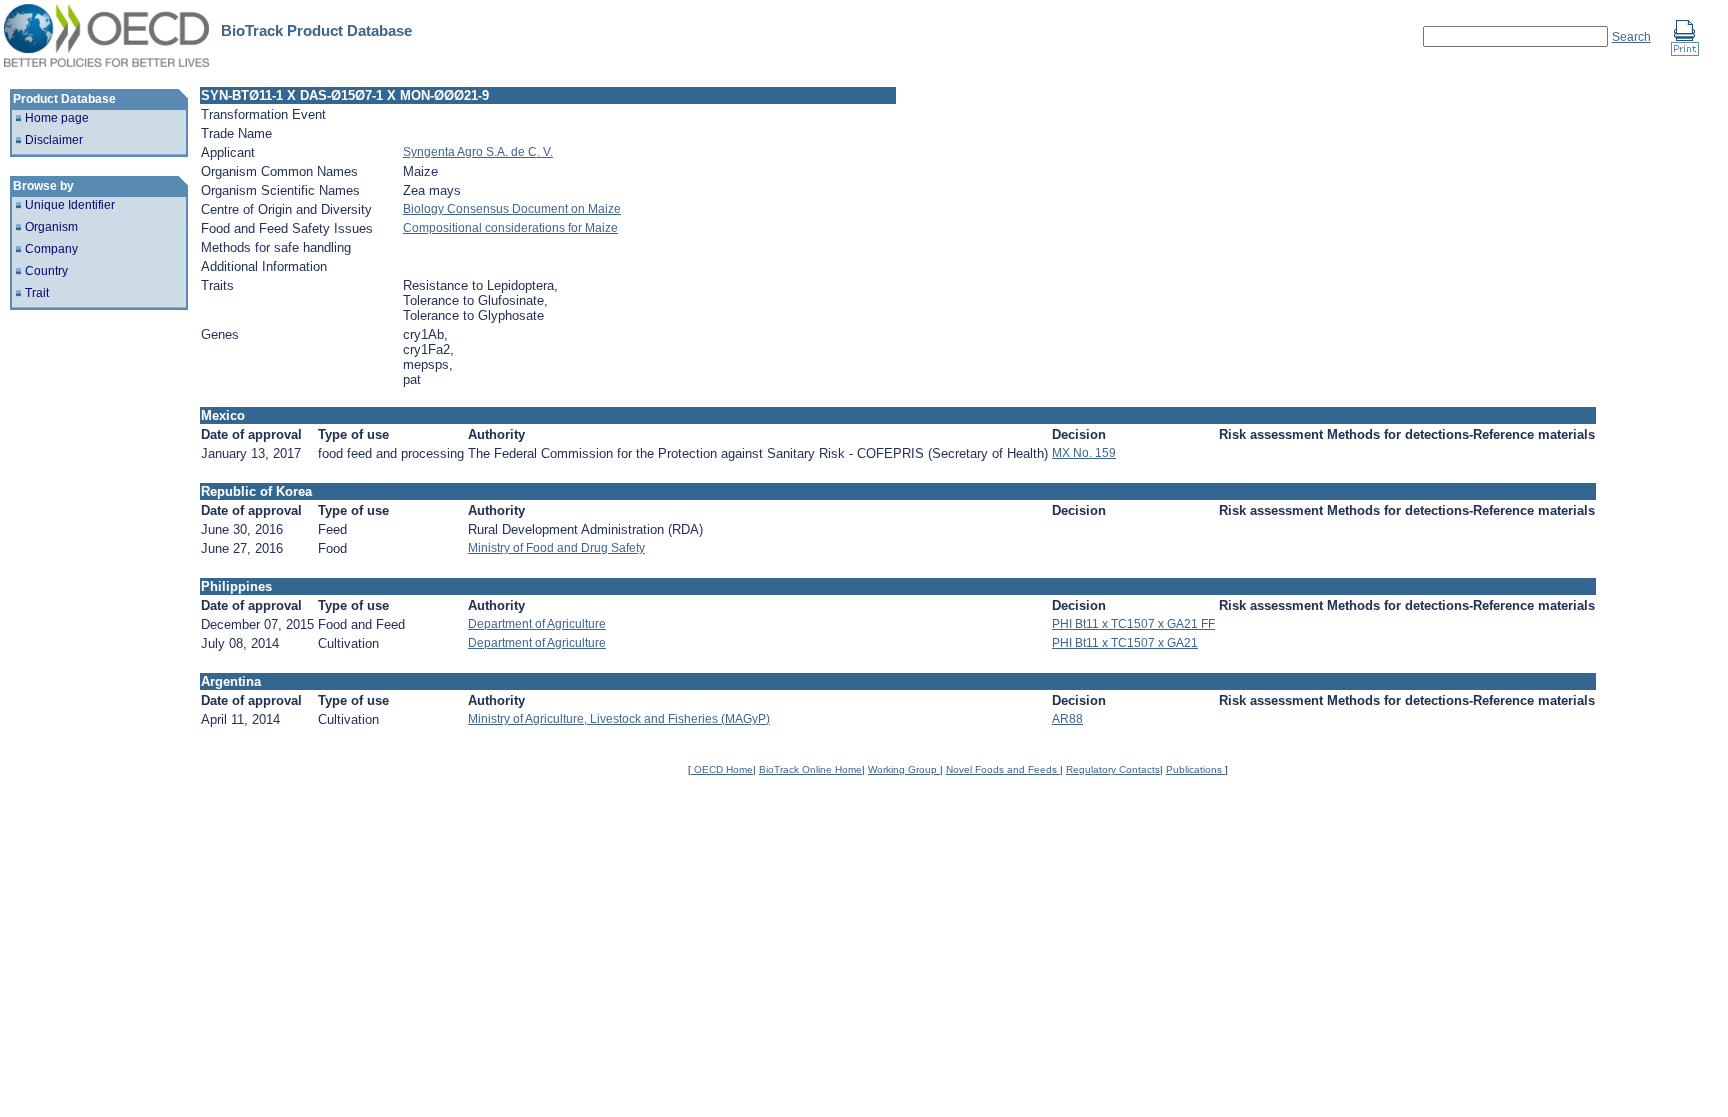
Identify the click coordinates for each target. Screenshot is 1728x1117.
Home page (57, 118)
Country (46, 271)
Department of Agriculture (537, 624)
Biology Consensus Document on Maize (512, 209)
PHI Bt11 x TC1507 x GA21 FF (1133, 624)
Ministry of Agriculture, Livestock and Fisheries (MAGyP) (619, 719)
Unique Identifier (70, 205)
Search (1631, 37)
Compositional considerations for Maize (510, 228)
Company (51, 249)
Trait (37, 293)
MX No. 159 (1084, 453)
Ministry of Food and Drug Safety (556, 548)
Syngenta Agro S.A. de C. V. (478, 152)
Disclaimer (54, 140)
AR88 (1067, 719)
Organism (51, 227)
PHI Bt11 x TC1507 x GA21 (1125, 643)
